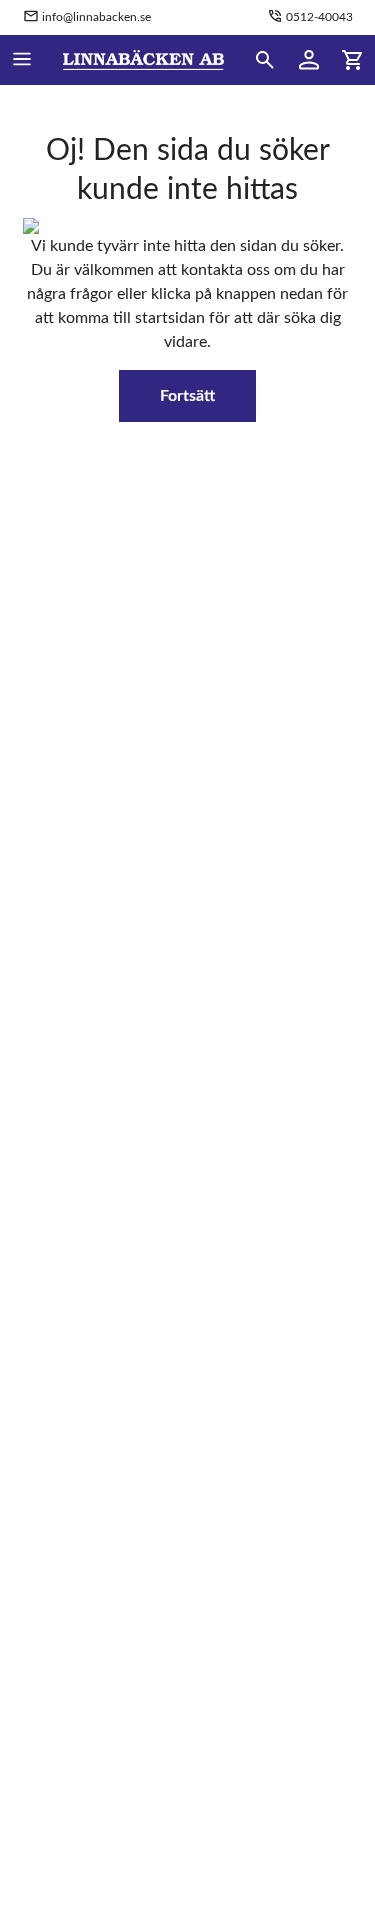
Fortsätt (187, 396)
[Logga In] (309, 60)
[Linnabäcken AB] (143, 60)
